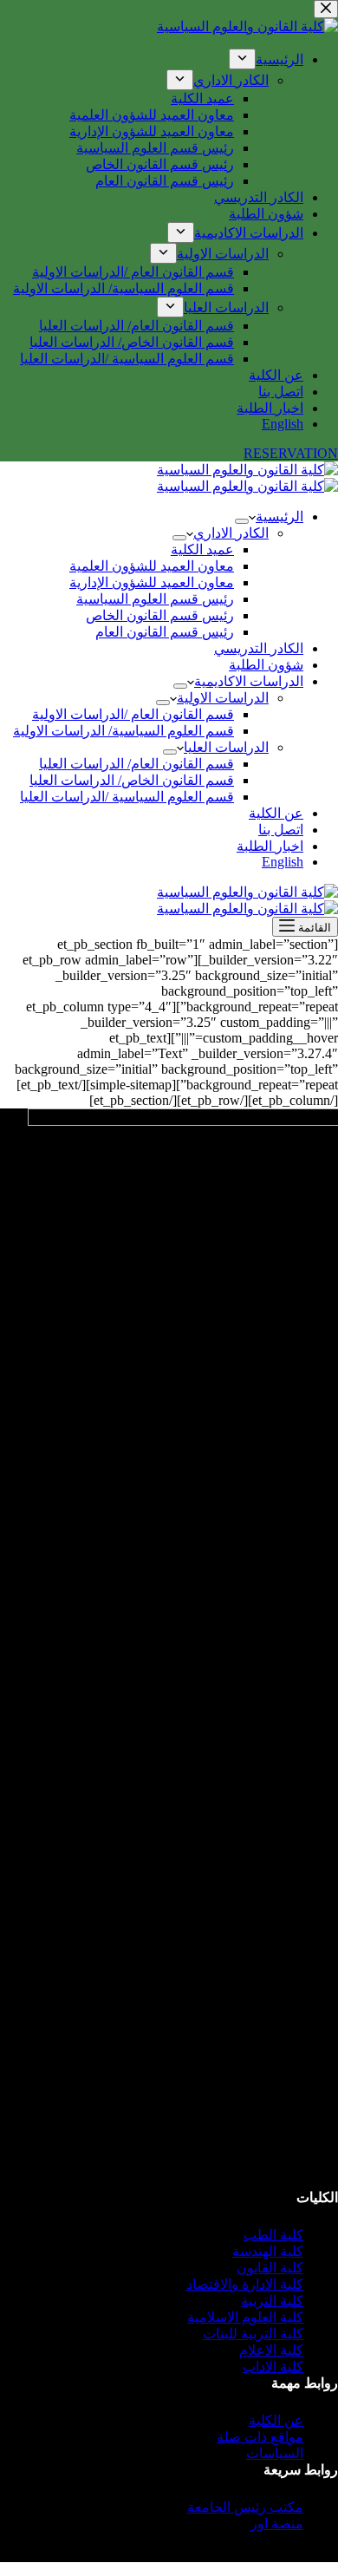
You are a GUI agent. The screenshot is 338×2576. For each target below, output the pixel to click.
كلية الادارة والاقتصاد (245, 2284)
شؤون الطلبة (266, 665)
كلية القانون (270, 2268)
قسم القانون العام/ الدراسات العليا (136, 764)
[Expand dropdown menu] (242, 521)
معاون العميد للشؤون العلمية (152, 566)
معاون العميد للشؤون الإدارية (152, 582)
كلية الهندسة (268, 2251)
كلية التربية (272, 2301)
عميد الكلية (202, 549)
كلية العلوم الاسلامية (245, 2317)
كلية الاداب (273, 2367)
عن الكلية (276, 813)
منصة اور (277, 2524)
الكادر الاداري (231, 533)
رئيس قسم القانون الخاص (160, 615)
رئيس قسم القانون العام (165, 632)
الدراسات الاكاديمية (249, 681)
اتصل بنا (281, 830)
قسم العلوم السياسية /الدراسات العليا (127, 797)
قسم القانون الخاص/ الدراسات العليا (132, 780)
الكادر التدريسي (259, 648)
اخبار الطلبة (270, 846)
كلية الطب (273, 2235)
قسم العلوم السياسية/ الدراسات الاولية (123, 731)
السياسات (275, 2453)
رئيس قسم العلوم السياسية (155, 599)
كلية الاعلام (271, 2350)
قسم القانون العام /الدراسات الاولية (133, 714)
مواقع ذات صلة (260, 2437)
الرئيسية (279, 517)
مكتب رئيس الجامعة (245, 2507)
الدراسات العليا (226, 747)
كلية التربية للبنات (253, 2334)
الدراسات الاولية (223, 698)
